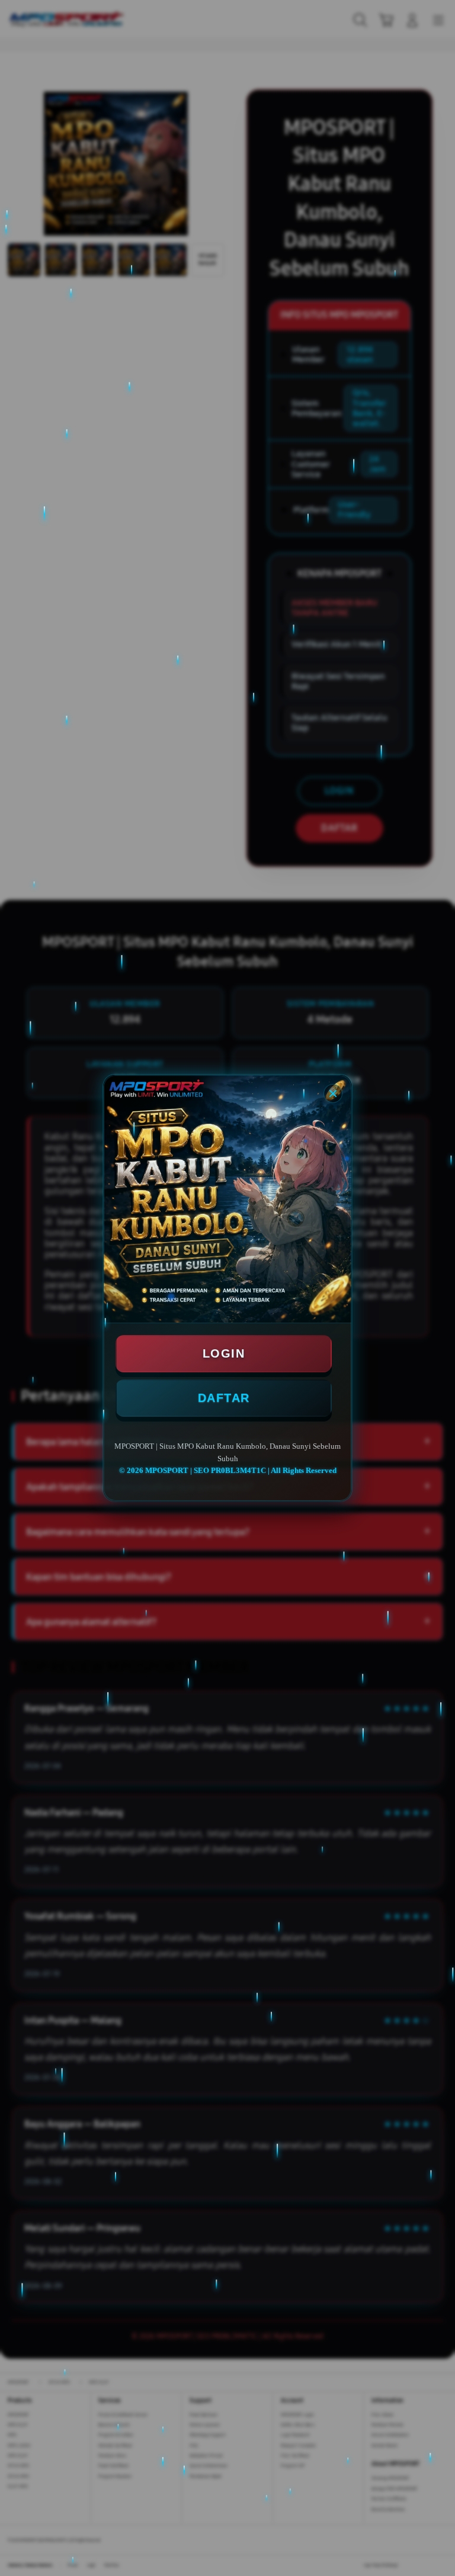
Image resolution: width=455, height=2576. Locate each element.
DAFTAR (224, 1398)
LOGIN (224, 1353)
